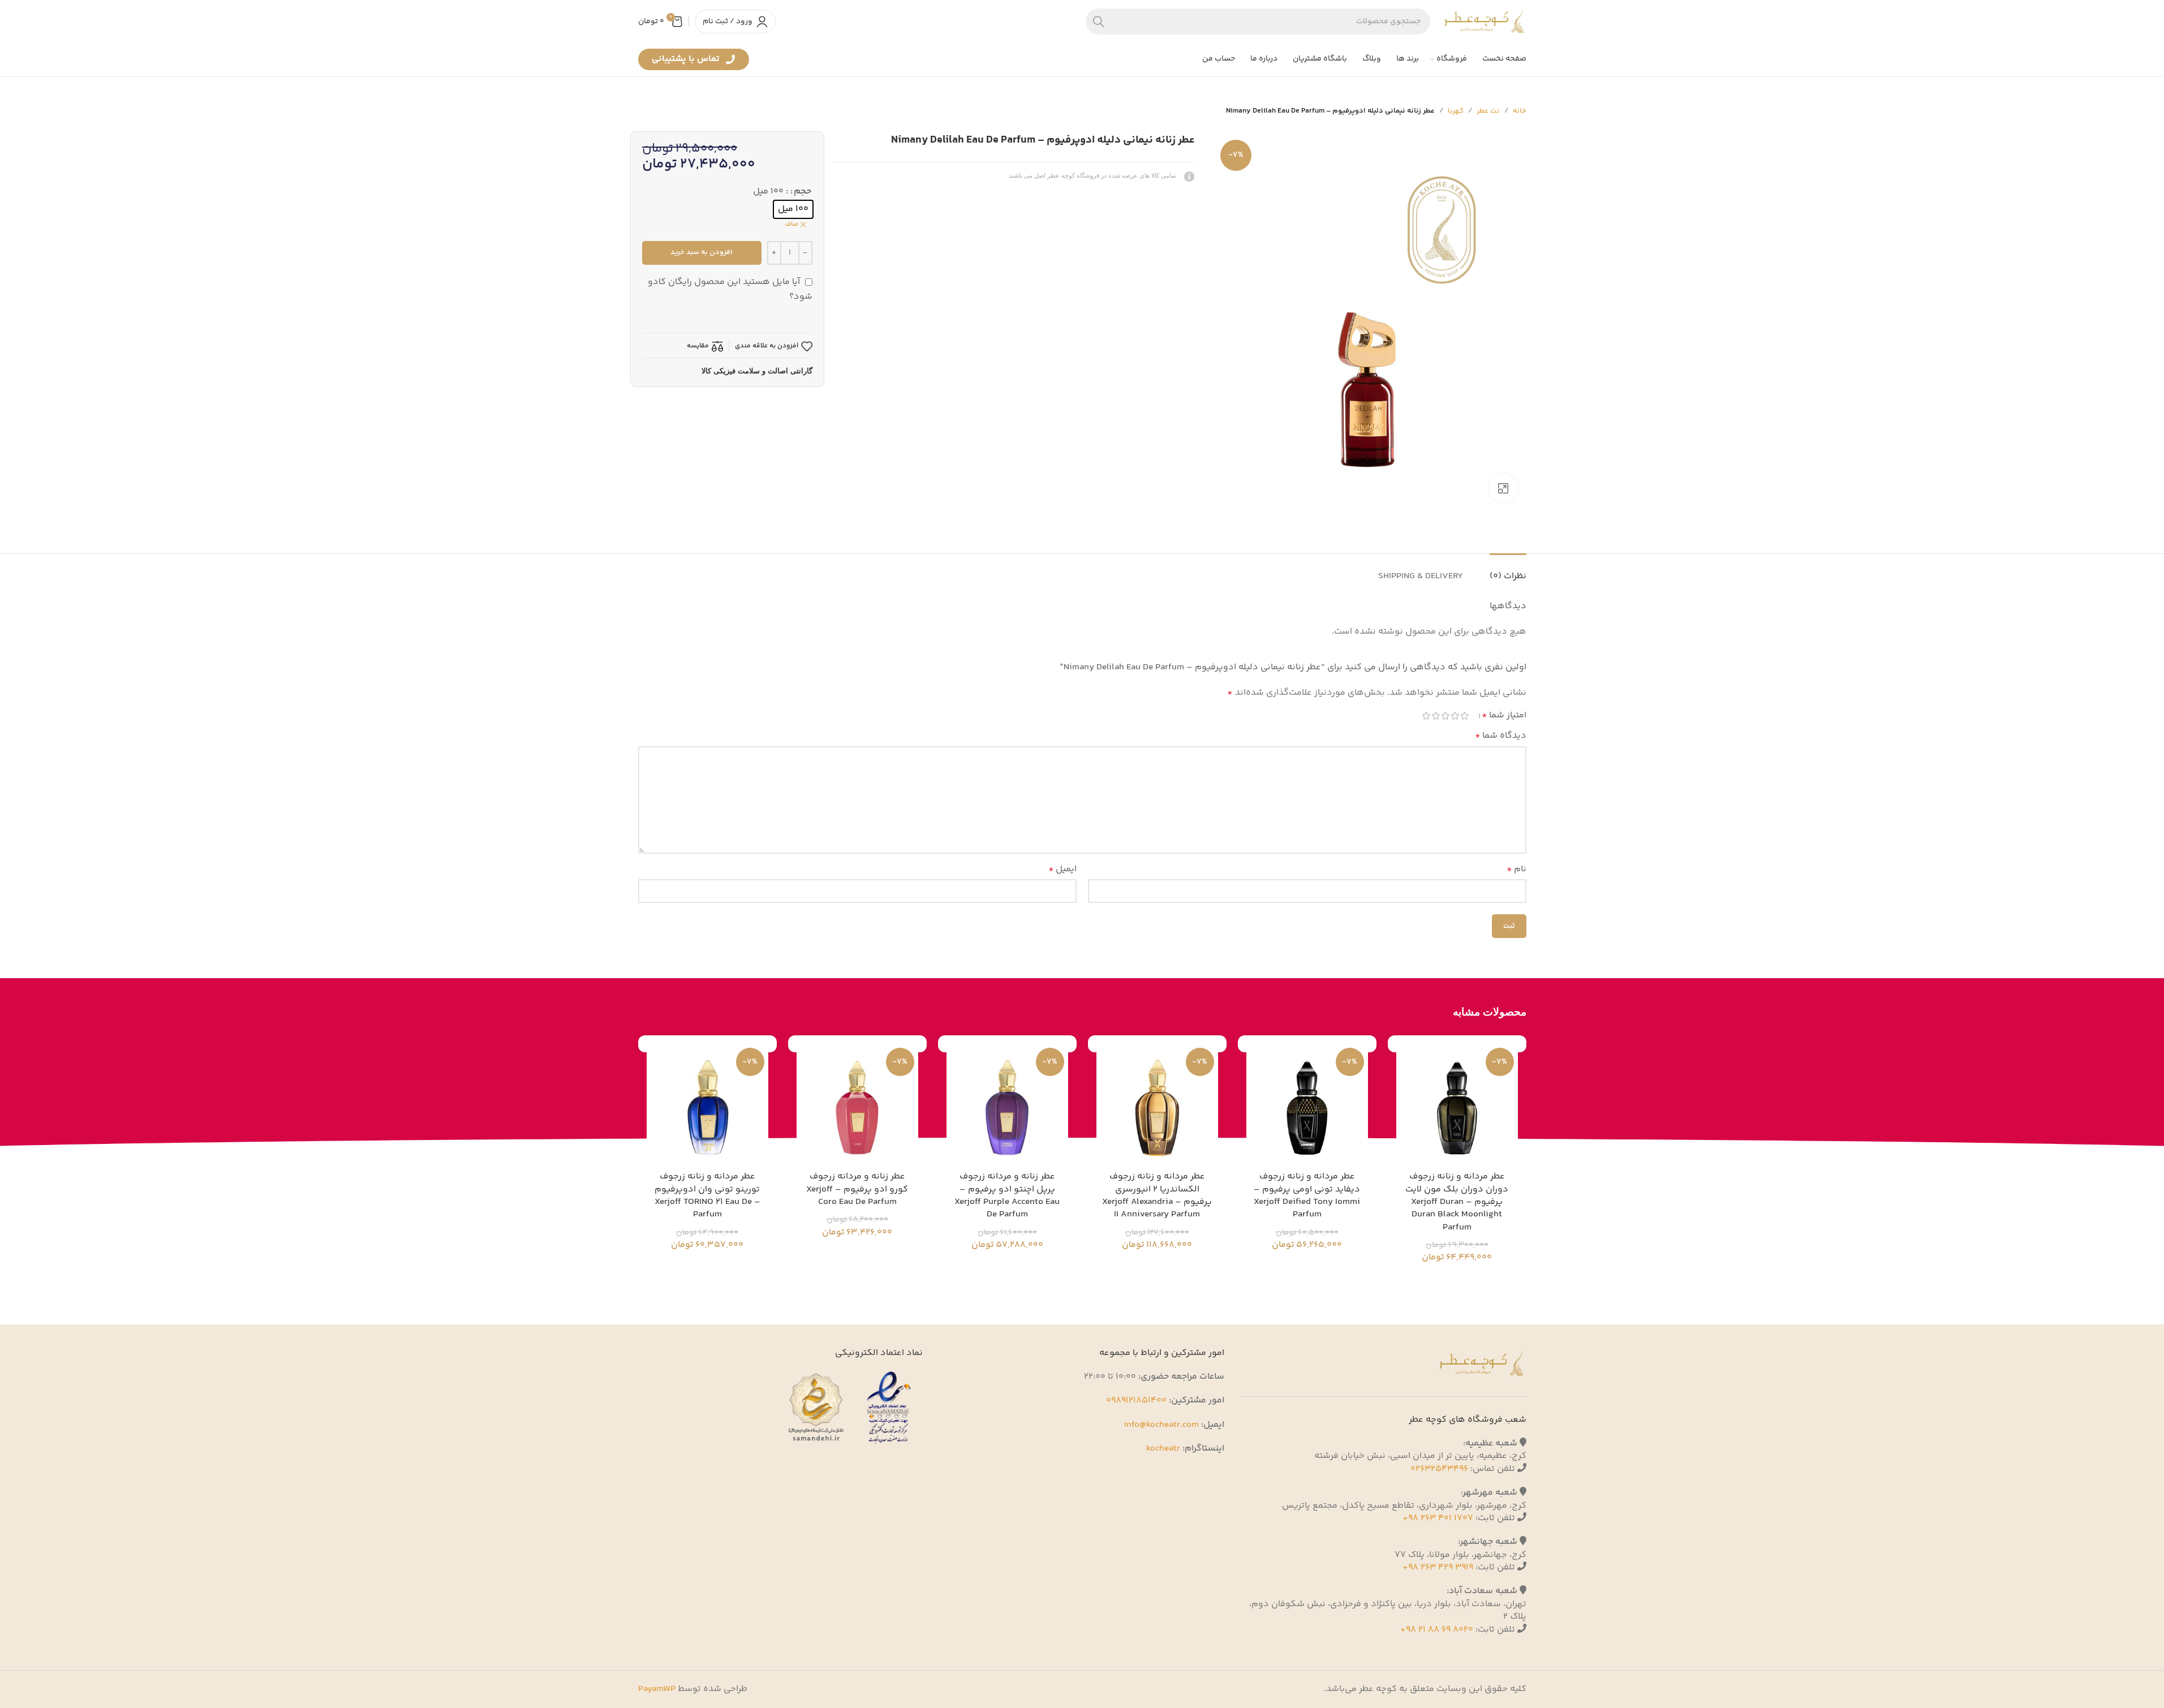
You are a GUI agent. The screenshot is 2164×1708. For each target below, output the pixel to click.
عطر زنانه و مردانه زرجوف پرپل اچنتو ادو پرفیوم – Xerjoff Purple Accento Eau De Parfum (1007, 1195)
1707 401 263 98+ (1438, 1518)
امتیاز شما (1504, 716)
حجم (803, 192)
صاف (791, 225)
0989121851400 (1136, 1401)
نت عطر (1488, 111)
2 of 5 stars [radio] (1455, 716)
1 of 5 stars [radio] (1465, 716)
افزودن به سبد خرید (702, 252)
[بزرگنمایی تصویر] (1503, 488)
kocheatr (1163, 1449)
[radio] (793, 209)
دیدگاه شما (1501, 736)
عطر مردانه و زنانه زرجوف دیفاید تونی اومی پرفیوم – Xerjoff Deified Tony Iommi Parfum (1307, 1195)
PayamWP (657, 1689)
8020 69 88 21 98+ (1437, 1630)
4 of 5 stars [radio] (1436, 716)
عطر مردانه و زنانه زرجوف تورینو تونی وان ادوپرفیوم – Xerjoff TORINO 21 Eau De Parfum (707, 1195)
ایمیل (1062, 869)
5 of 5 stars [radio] (1427, 716)
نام (1516, 869)
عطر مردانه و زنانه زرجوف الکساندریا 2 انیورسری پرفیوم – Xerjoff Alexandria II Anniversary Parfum (1157, 1195)
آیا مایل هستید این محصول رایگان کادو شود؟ (730, 289)
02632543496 (1439, 1469)
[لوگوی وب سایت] (1484, 21)
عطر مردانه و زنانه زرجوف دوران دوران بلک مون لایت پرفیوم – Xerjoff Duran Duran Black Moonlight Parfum (1457, 1202)
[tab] (1508, 571)
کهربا (1456, 111)
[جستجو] (1099, 21)
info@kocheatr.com (1161, 1425)
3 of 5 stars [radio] (1446, 716)
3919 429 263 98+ (1438, 1567)
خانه (1520, 111)
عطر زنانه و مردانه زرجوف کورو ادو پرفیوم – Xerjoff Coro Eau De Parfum (857, 1189)
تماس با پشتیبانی (687, 61)
